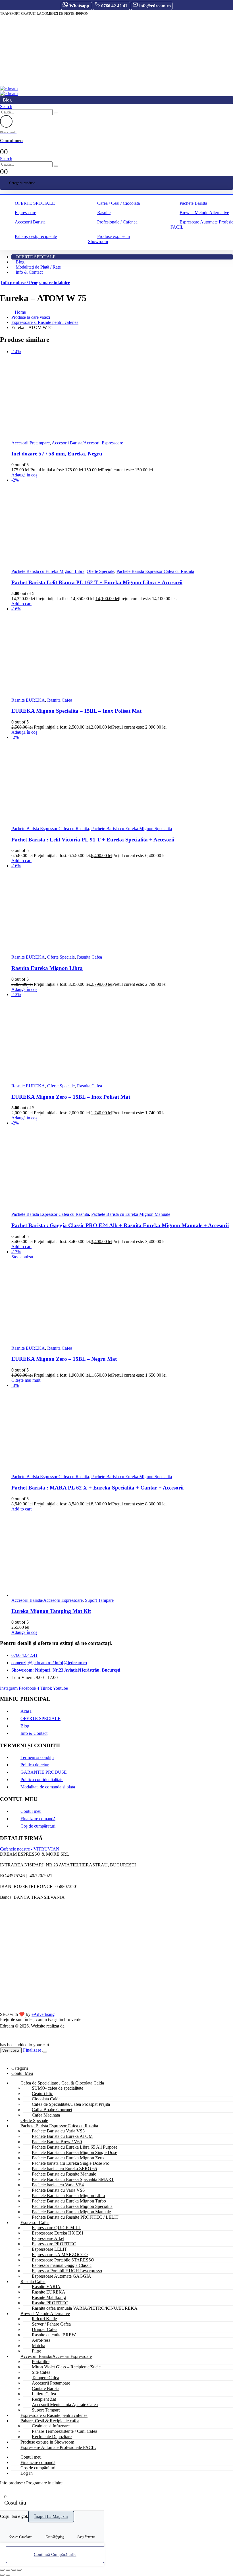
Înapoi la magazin (51, 2516)
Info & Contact (29, 272)
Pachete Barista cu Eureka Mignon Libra (48, 571)
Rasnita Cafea (60, 700)
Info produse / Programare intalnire (35, 283)
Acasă (26, 1711)
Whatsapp (79, 6)
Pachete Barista (193, 203)
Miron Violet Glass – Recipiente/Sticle (66, 2367)
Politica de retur (35, 1765)
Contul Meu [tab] (22, 2073)
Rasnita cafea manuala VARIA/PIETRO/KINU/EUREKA (85, 2308)
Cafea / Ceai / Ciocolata (118, 203)
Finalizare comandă (38, 1819)
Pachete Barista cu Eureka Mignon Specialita (132, 829)
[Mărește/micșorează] (2, 2570)
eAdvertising (43, 2014)
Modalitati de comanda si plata (48, 1787)
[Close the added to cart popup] (45, 2052)
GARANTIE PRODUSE (44, 1772)
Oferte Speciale (100, 571)
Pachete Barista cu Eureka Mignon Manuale (131, 1214)
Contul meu (31, 1811)
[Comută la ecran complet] (8, 2570)
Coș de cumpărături (38, 1826)
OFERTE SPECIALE (35, 203)
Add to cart (21, 604)
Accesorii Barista (30, 222)
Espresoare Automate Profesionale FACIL (58, 2447)
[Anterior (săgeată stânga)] (2, 2575)
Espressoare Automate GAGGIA (62, 2276)
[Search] (56, 113)
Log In (27, 2473)
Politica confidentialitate (42, 1779)
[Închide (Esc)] (19, 2570)
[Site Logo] (9, 88)
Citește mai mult (26, 1380)
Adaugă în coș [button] (24, 475)
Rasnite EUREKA (28, 700)
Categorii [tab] (20, 2068)
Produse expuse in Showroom (109, 239)
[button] (6, 106)
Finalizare (32, 2050)
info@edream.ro (154, 6)
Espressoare (25, 213)
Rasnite (104, 213)
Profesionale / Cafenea (117, 222)
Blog (7, 100)
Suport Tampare (99, 1600)
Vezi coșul (11, 2050)
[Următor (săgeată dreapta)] (8, 2575)
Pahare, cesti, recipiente (36, 236)
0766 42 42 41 (114, 6)
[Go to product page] (122, 1555)
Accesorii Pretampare (31, 443)
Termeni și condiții (37, 1757)
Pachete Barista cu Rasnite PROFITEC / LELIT (75, 2217)
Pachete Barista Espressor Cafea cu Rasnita (155, 571)
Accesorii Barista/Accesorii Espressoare (87, 443)
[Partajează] (14, 2570)
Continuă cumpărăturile (55, 2554)
